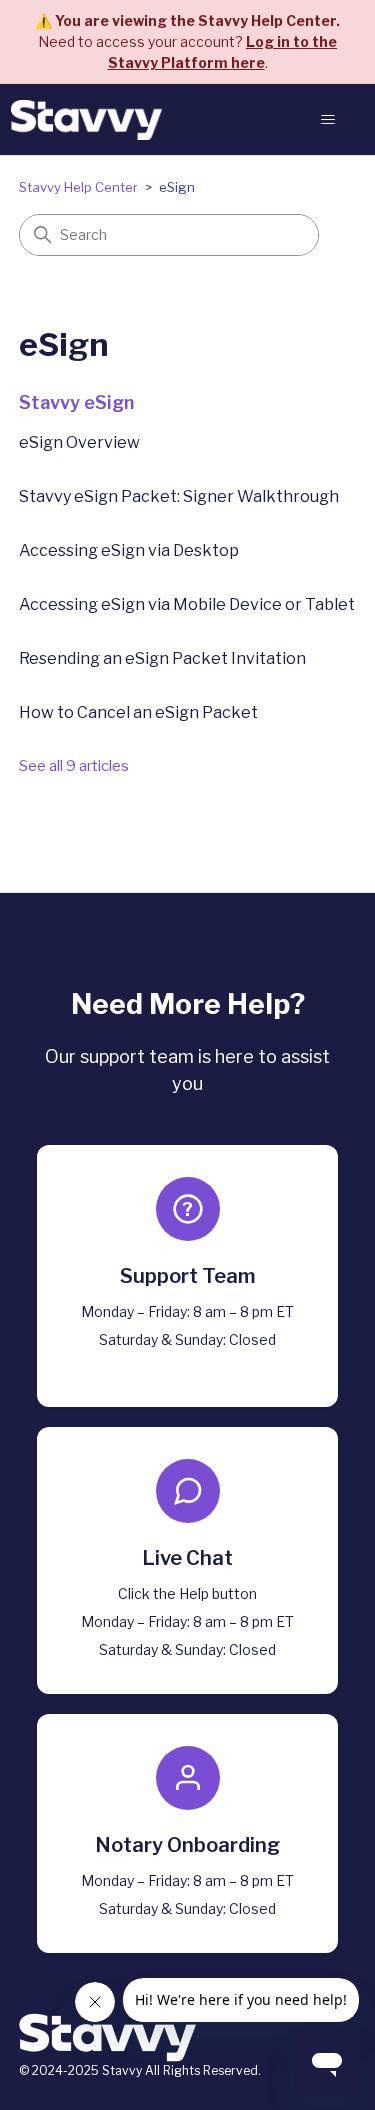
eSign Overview (79, 442)
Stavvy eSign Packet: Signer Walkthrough (179, 496)
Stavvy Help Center (78, 187)
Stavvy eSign (76, 402)
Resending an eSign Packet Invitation (162, 658)
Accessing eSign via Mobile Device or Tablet (187, 604)
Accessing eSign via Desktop (129, 550)
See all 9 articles (74, 766)
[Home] (86, 120)
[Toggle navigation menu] (328, 120)
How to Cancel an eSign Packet (138, 712)
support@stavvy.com (187, 1363)
